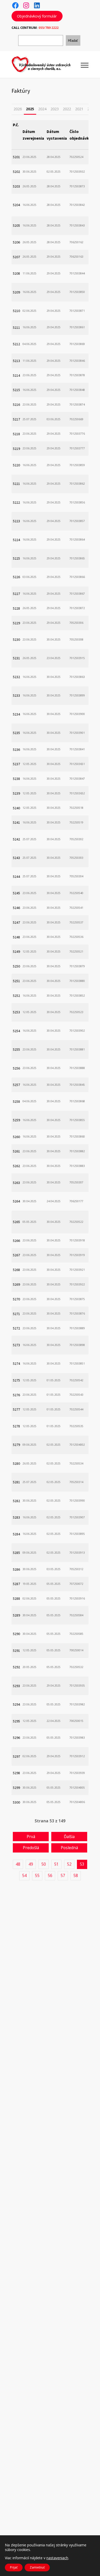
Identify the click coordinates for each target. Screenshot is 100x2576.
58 (76, 1875)
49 (31, 1864)
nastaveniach (57, 2558)
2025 (30, 109)
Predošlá (31, 1848)
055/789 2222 (48, 28)
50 (44, 1864)
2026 (18, 109)
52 (69, 1864)
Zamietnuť (37, 2567)
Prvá (31, 1837)
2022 (67, 109)
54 (24, 1875)
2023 (55, 109)
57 (63, 1875)
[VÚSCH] (46, 64)
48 (18, 1864)
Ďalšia (69, 1837)
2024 (42, 109)
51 (56, 1864)
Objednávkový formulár (37, 16)
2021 (79, 109)
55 (37, 1875)
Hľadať (73, 41)
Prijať (14, 2567)
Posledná (69, 1848)
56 (50, 1875)
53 (82, 1864)
